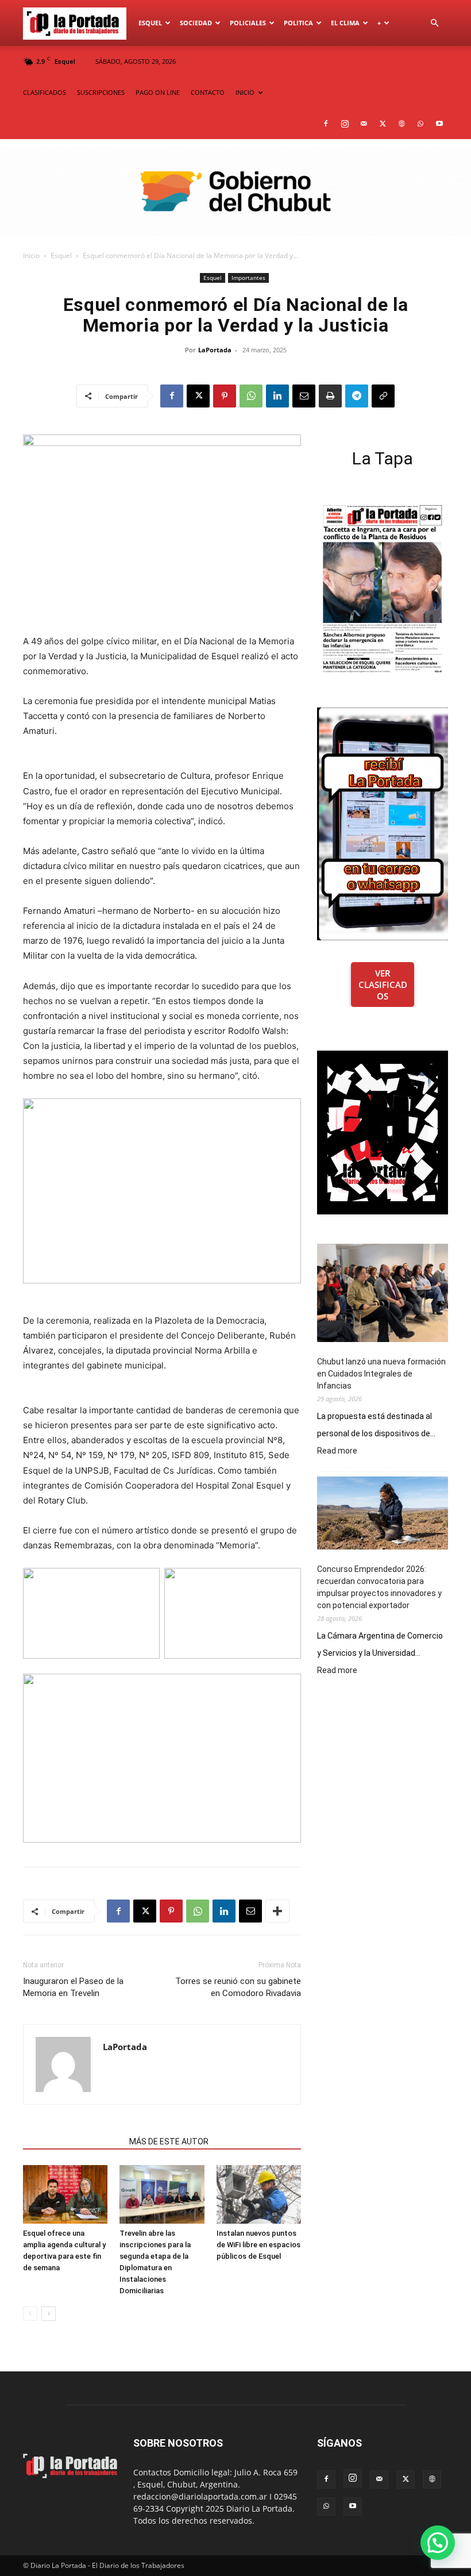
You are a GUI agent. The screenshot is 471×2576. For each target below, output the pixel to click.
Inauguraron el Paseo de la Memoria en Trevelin (73, 1987)
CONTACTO (208, 92)
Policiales (248, 23)
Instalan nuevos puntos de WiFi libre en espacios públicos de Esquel (258, 2245)
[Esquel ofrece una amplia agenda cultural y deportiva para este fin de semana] (65, 2194)
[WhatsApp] (420, 124)
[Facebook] (326, 124)
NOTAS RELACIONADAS (73, 2141)
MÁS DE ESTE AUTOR (169, 2141)
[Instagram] (345, 124)
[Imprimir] (330, 396)
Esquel (150, 23)
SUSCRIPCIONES (101, 92)
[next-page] (49, 2314)
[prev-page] (30, 2314)
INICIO (245, 92)
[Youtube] (439, 124)
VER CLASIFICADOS (383, 985)
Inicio (31, 255)
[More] (277, 1911)
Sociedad (196, 23)
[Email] (304, 396)
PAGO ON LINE (158, 92)
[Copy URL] (383, 396)
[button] (434, 23)
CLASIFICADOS (45, 92)
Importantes (248, 278)
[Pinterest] (225, 396)
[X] (383, 124)
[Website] (401, 124)
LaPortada (215, 350)
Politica (298, 23)
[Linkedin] (277, 396)
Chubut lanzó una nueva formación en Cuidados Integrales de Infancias (381, 1374)
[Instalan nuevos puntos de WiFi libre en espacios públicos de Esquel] (259, 2194)
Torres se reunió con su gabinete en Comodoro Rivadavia (238, 1987)
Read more (337, 1451)
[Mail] (364, 124)
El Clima (345, 23)
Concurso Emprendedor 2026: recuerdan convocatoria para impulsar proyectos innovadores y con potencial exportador (379, 1587)
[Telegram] (357, 396)
